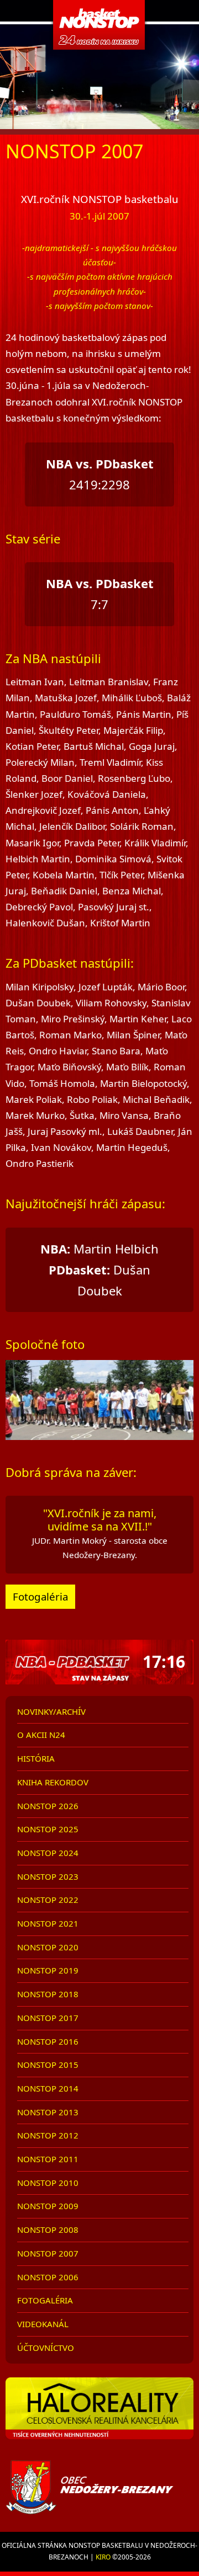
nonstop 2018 (48, 1994)
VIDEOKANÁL (43, 2324)
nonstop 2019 (48, 1970)
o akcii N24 (41, 1735)
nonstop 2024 (48, 1853)
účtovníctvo (46, 2348)
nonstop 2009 (48, 2206)
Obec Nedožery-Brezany (99, 2487)
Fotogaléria (40, 1596)
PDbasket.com (99, 25)
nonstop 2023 (48, 1876)
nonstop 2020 (48, 1947)
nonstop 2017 (48, 2018)
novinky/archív (51, 1711)
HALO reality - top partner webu (99, 2413)
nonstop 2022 (48, 1900)
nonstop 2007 (48, 2253)
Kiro (103, 2557)
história (36, 1758)
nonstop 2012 (48, 2135)
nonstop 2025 (48, 1829)
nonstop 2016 (48, 2041)
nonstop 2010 (48, 2183)
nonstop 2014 (48, 2088)
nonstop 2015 (48, 2065)
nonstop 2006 (48, 2277)
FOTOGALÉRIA (45, 2300)
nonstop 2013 (48, 2112)
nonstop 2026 (48, 1806)
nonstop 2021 (48, 1923)
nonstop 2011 (48, 2159)
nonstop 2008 (48, 2230)
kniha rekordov (53, 1782)
